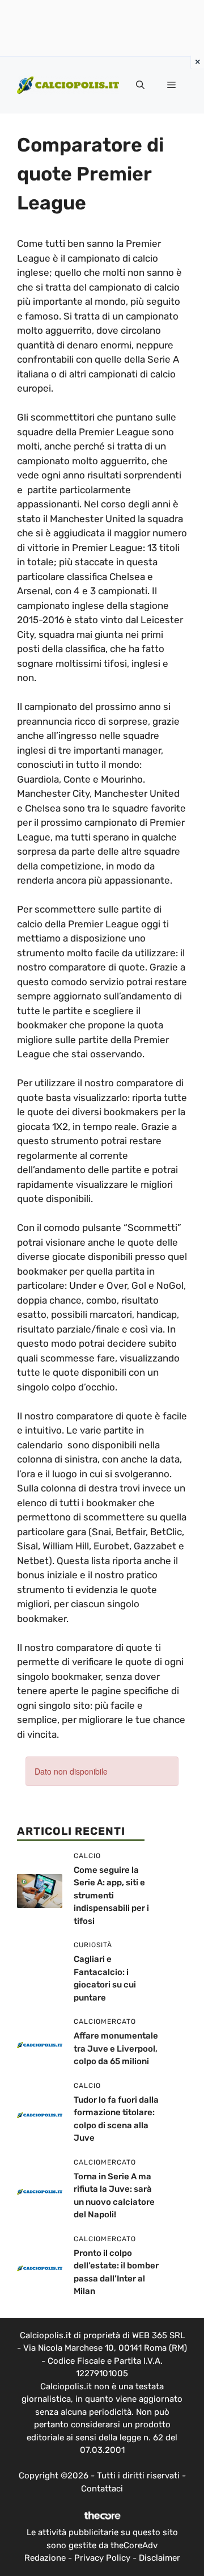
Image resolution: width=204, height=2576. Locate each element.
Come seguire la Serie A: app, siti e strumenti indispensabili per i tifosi (111, 1896)
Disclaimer (160, 2558)
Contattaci (102, 2489)
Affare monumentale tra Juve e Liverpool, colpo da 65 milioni (116, 2048)
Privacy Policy (102, 2558)
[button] (140, 85)
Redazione (45, 2558)
